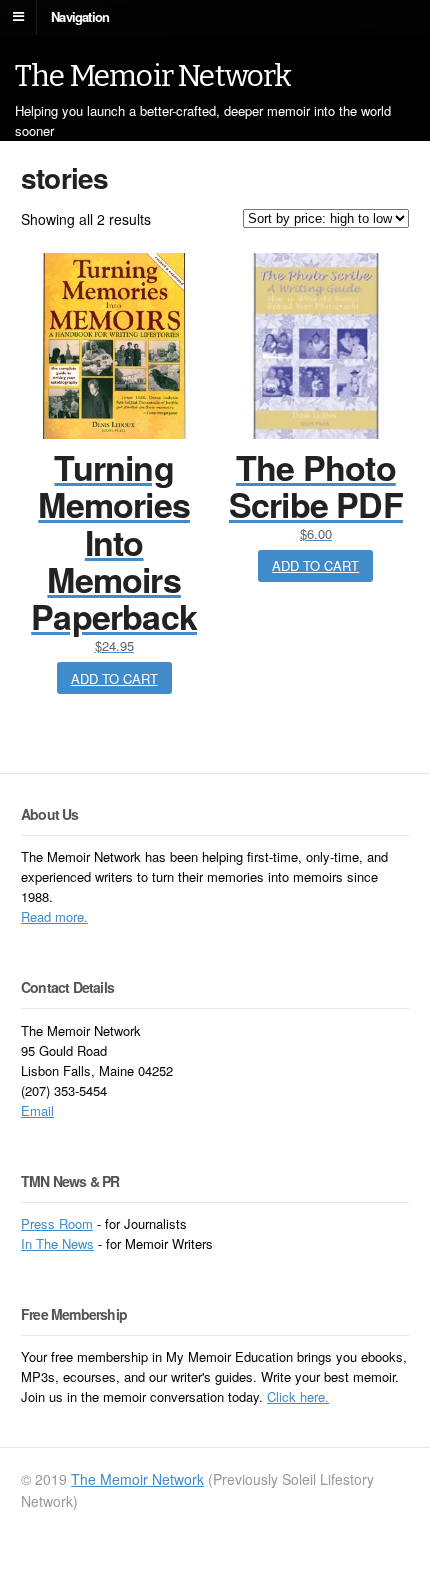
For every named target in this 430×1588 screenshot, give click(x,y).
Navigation (80, 15)
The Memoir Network (153, 76)
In (28, 1243)
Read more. (54, 916)
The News (65, 1243)
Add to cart (114, 678)
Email (37, 1110)
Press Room (57, 1223)
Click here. (298, 1396)
